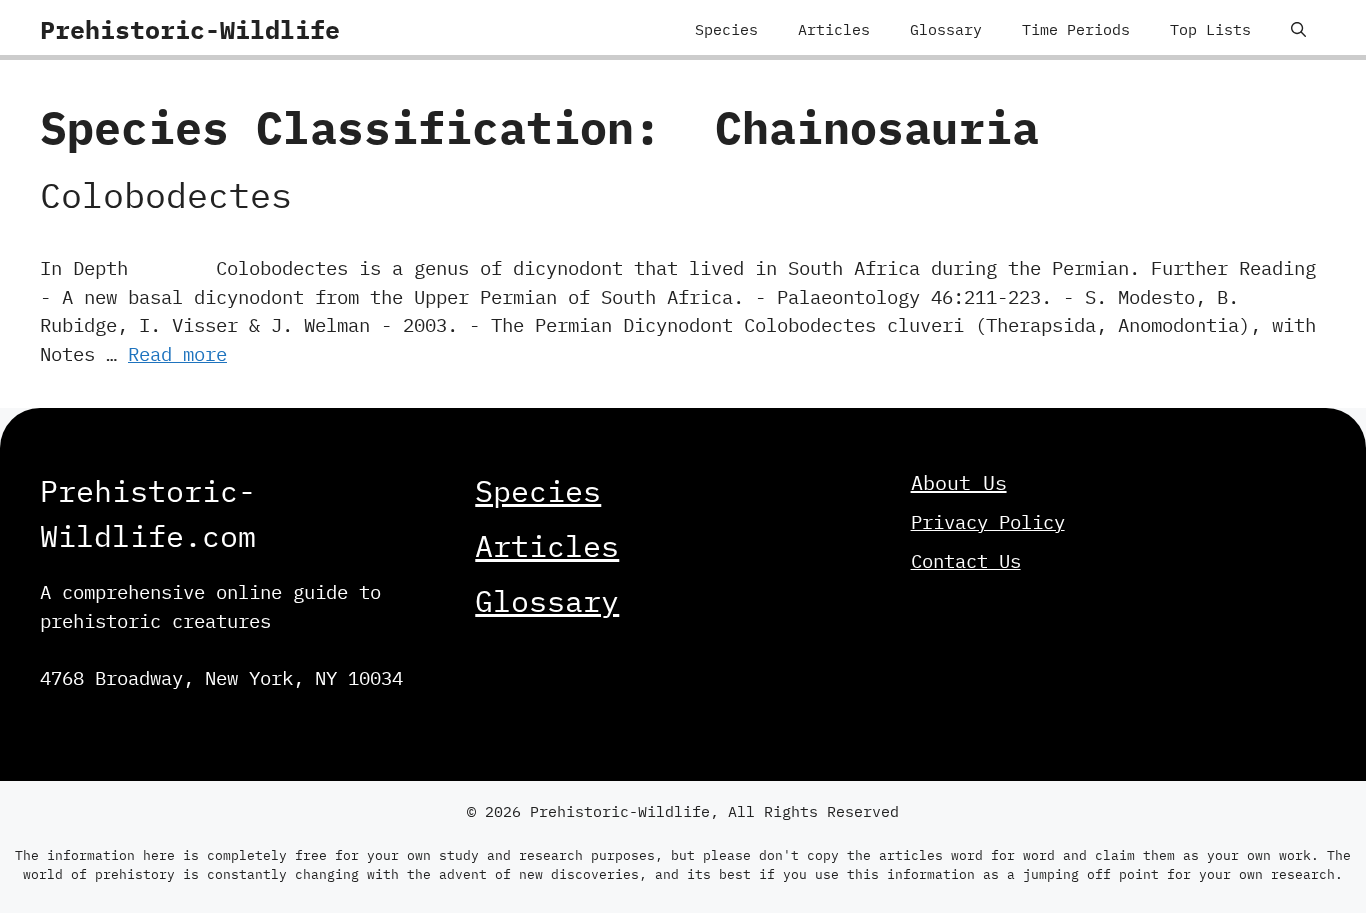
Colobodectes (166, 195)
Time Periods (1076, 29)
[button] (1298, 30)
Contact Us (966, 561)
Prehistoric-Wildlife (190, 29)
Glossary (946, 29)
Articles (834, 29)
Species (726, 29)
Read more (177, 354)
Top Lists (1210, 29)
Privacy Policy (988, 522)
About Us (959, 482)
